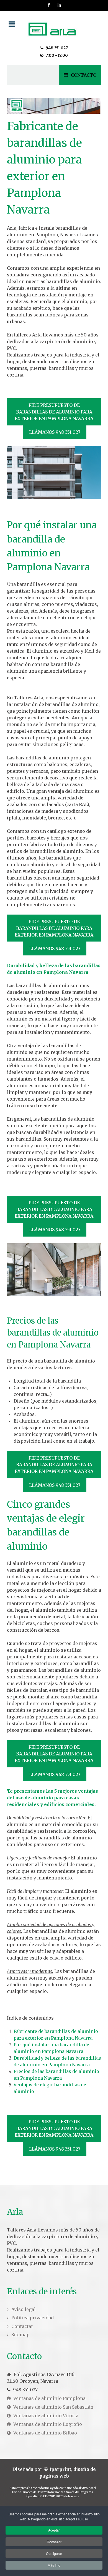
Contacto (84, 75)
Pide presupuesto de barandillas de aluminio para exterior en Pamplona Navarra (54, 412)
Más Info (54, 2565)
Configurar (54, 2553)
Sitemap (20, 2335)
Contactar (22, 2326)
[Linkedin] (60, 5)
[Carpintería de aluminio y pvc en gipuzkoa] (54, 28)
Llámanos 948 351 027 (55, 432)
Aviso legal (24, 2309)
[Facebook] (49, 5)
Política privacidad (33, 2318)
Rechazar (54, 2542)
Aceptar (54, 2530)
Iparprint (60, 2469)
